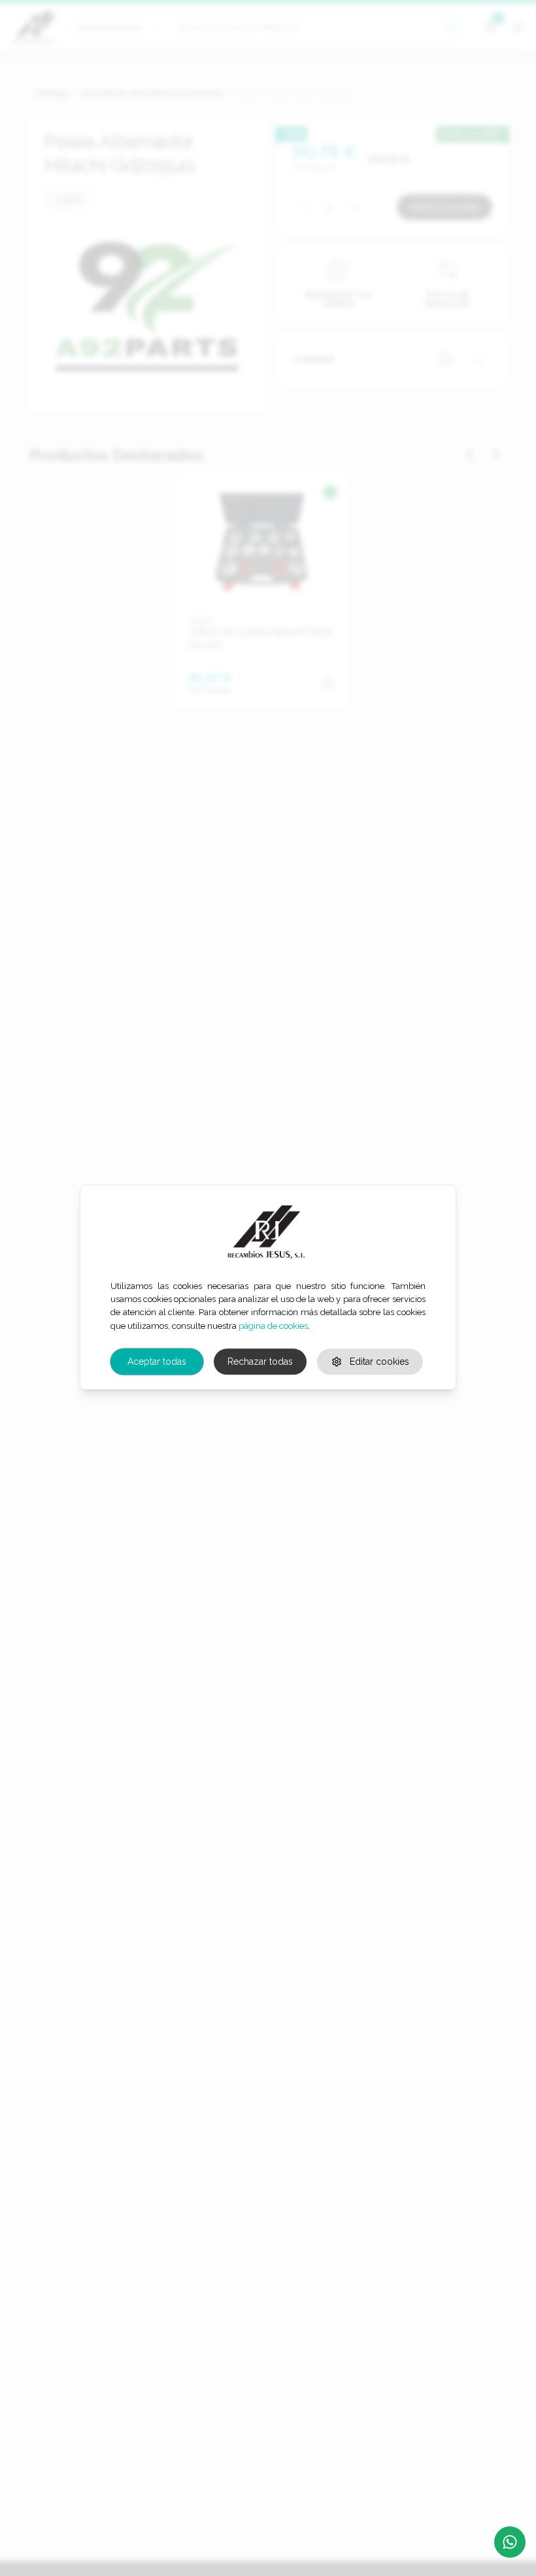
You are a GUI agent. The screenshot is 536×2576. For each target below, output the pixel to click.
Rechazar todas (260, 1362)
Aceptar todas (157, 1362)
